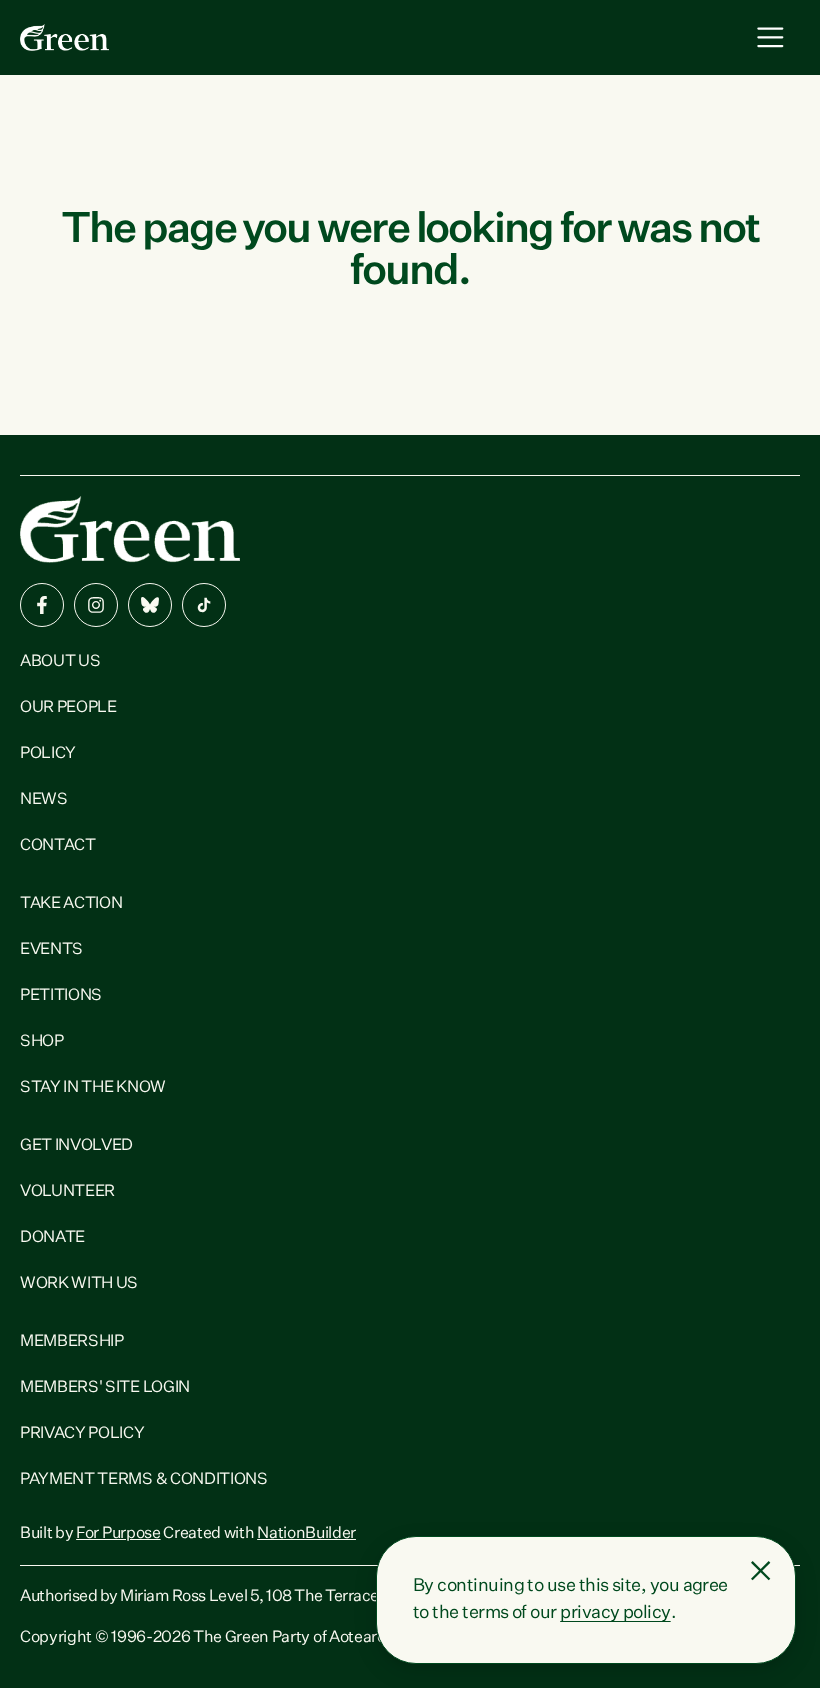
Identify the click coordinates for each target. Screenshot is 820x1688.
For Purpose (118, 1534)
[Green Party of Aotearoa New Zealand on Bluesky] (150, 605)
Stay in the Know (93, 1088)
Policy (48, 754)
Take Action (71, 904)
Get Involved (76, 1146)
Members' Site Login (105, 1388)
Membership (72, 1342)
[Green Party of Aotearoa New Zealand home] (130, 529)
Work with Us (79, 1284)
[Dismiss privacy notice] (761, 1571)
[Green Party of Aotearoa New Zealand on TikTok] (204, 605)
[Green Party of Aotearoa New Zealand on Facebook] (42, 605)
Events (51, 950)
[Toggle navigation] (770, 37)
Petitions (61, 996)
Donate (52, 1238)
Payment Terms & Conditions (144, 1480)
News (44, 800)
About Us (60, 662)
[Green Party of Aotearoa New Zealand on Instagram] (96, 605)
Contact (58, 846)
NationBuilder (306, 1534)
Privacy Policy (82, 1434)
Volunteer (67, 1192)
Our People (68, 708)
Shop (42, 1042)
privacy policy (615, 1613)
